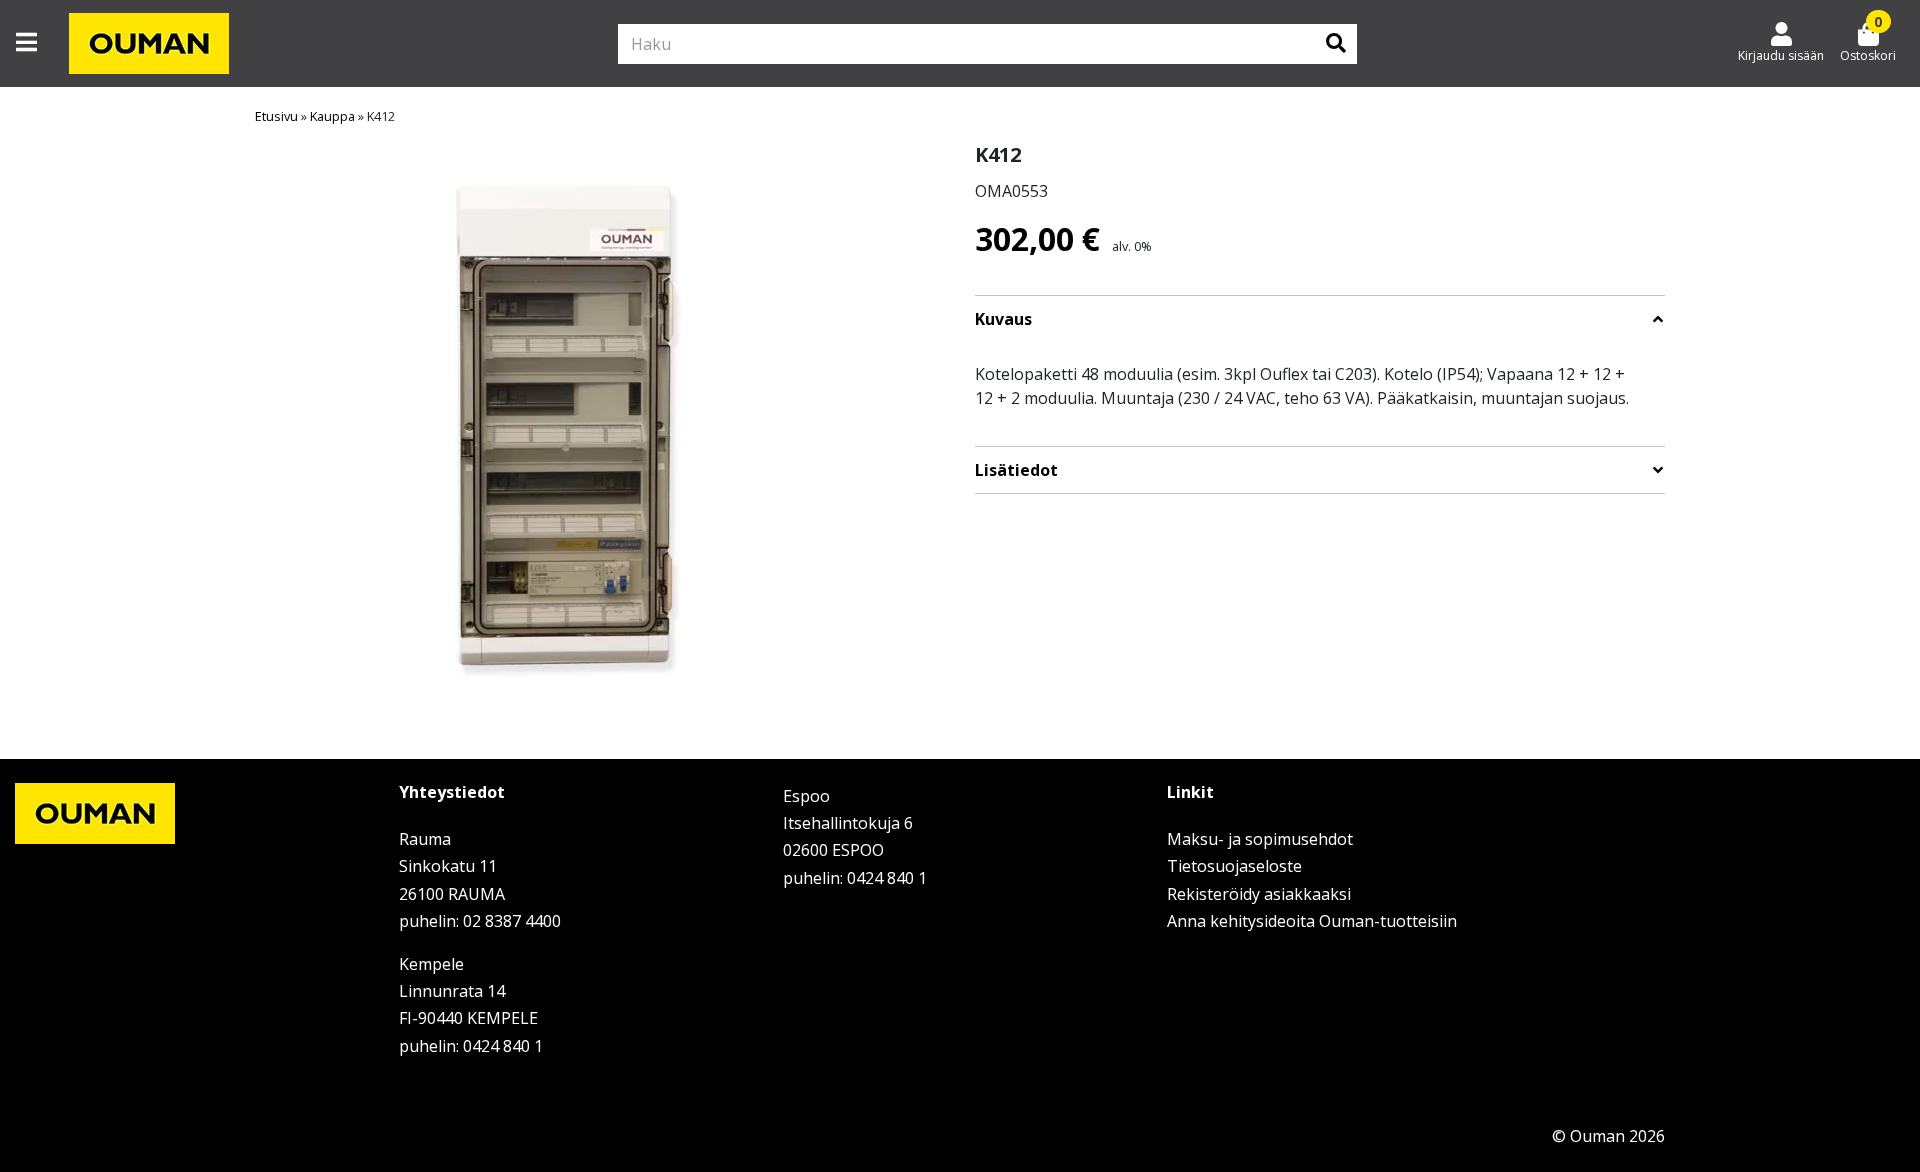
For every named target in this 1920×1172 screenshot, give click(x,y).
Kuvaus (1003, 319)
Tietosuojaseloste (1234, 866)
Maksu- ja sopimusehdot (1260, 839)
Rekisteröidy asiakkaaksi (1259, 894)
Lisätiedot (1016, 470)
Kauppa (332, 116)
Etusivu (276, 116)
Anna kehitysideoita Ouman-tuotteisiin (1312, 921)
